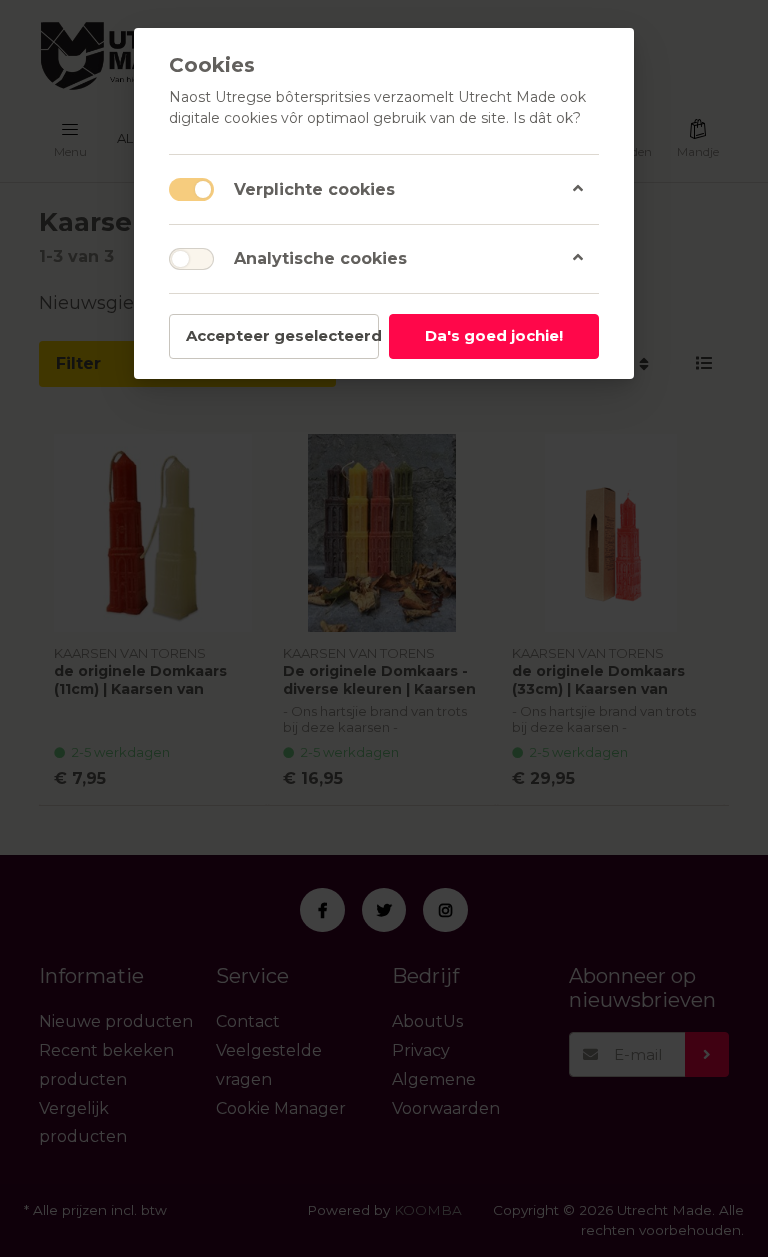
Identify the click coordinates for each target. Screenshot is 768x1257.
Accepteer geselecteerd (282, 335)
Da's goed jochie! (494, 335)
